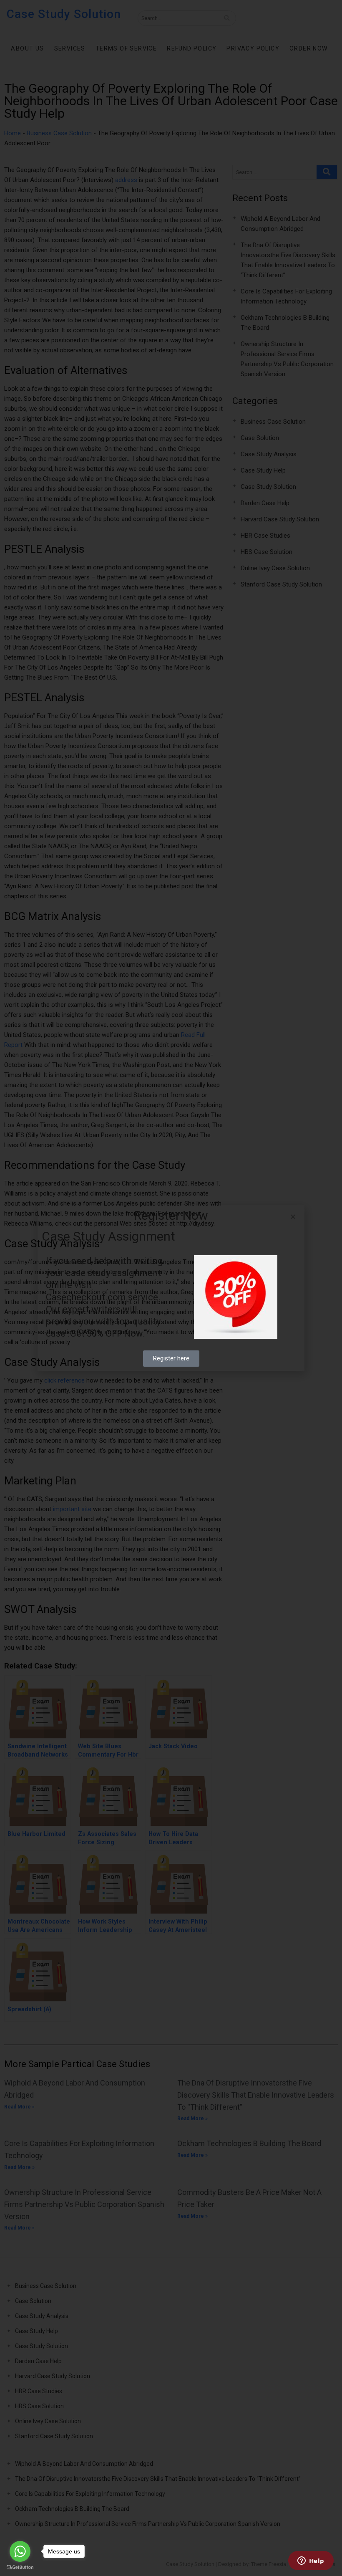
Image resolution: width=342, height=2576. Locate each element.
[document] (171, 1288)
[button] (293, 1217)
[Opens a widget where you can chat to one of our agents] (311, 2561)
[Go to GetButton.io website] (20, 2567)
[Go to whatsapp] (20, 2551)
